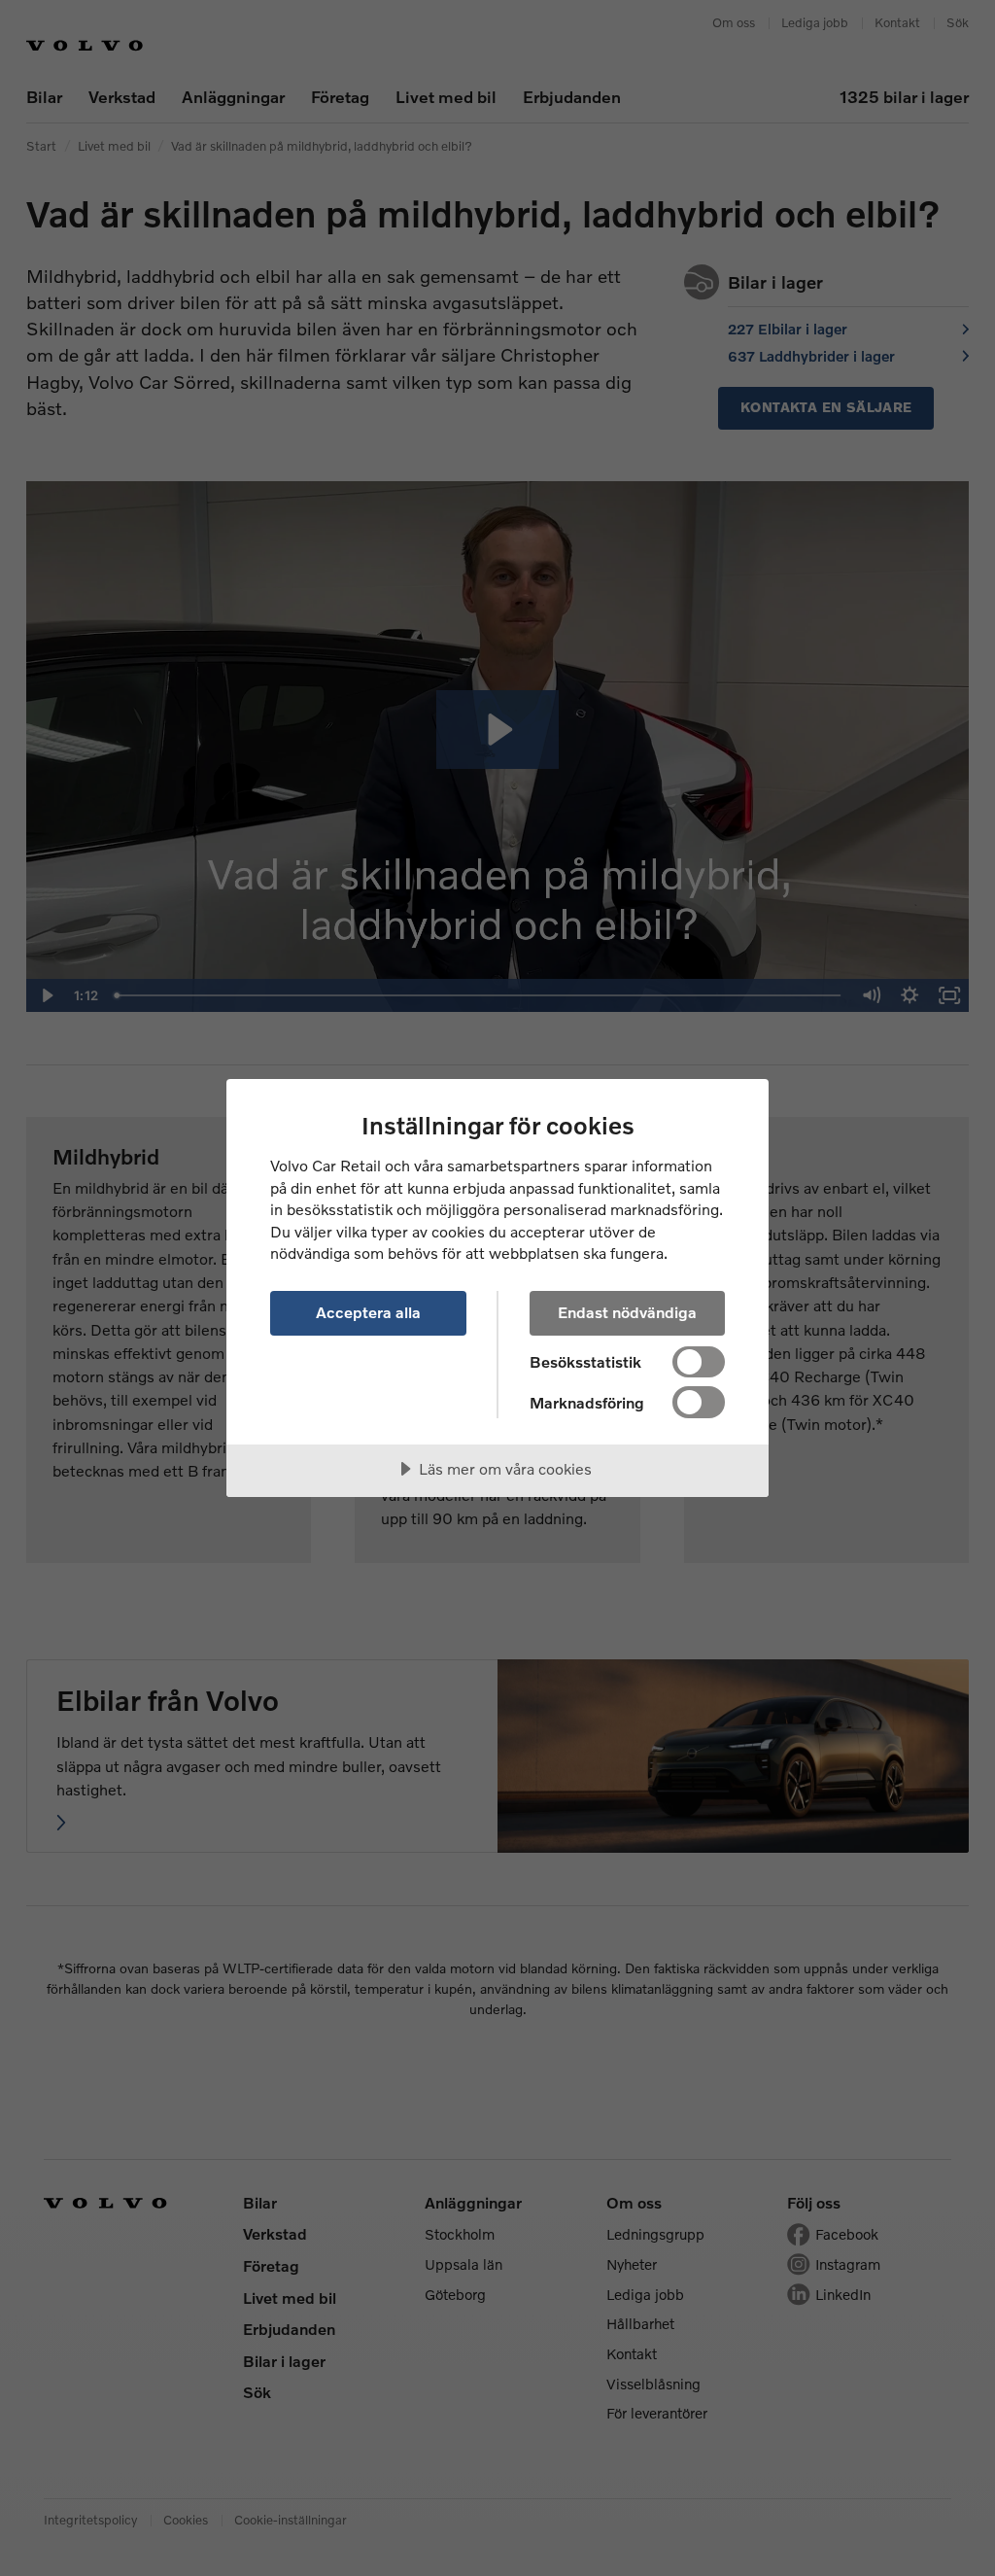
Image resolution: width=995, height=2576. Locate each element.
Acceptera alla (368, 1312)
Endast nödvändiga (627, 1312)
